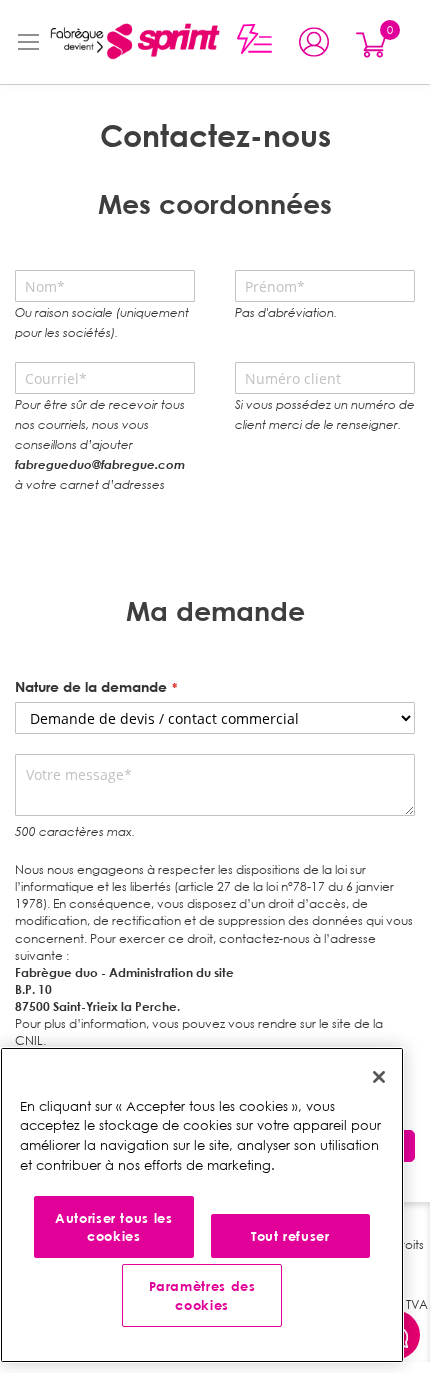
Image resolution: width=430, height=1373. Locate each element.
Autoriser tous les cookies (114, 1227)
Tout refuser (290, 1236)
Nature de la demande (91, 686)
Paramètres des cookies (202, 1295)
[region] (202, 1205)
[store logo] (133, 42)
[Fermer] (379, 1077)
